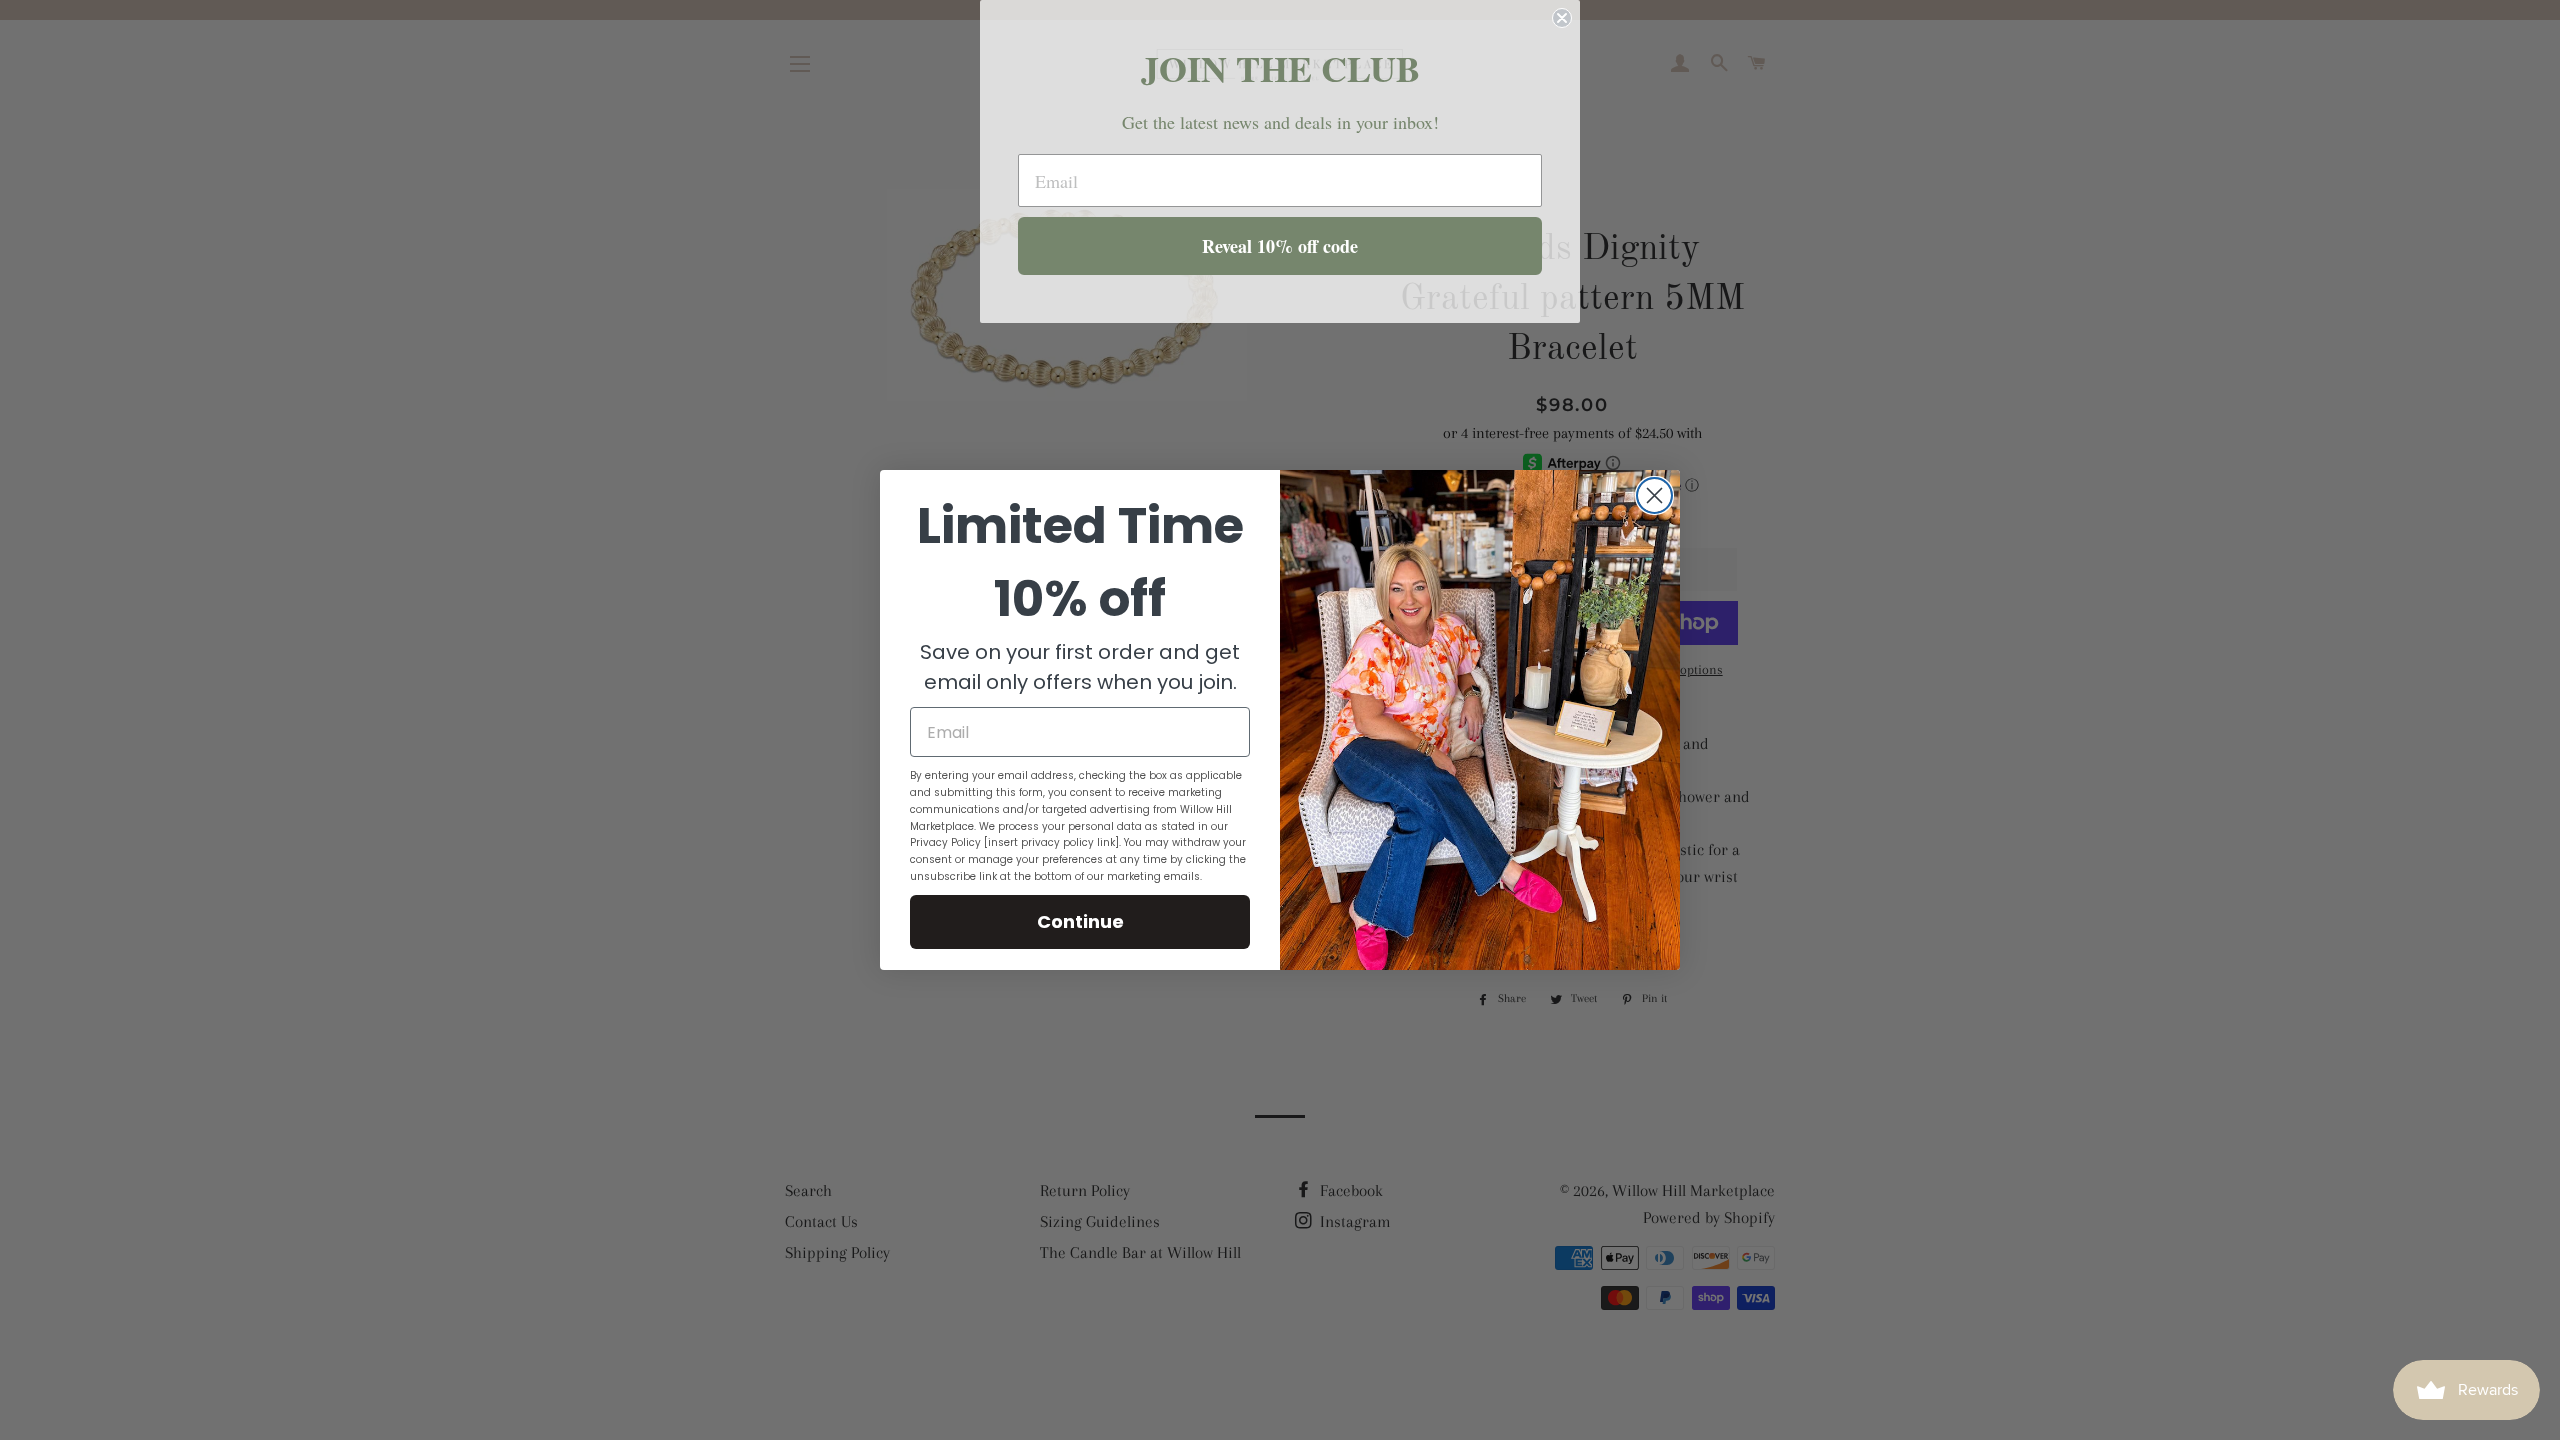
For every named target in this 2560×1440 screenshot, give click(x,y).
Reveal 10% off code (1280, 246)
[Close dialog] (1654, 495)
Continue (1080, 921)
